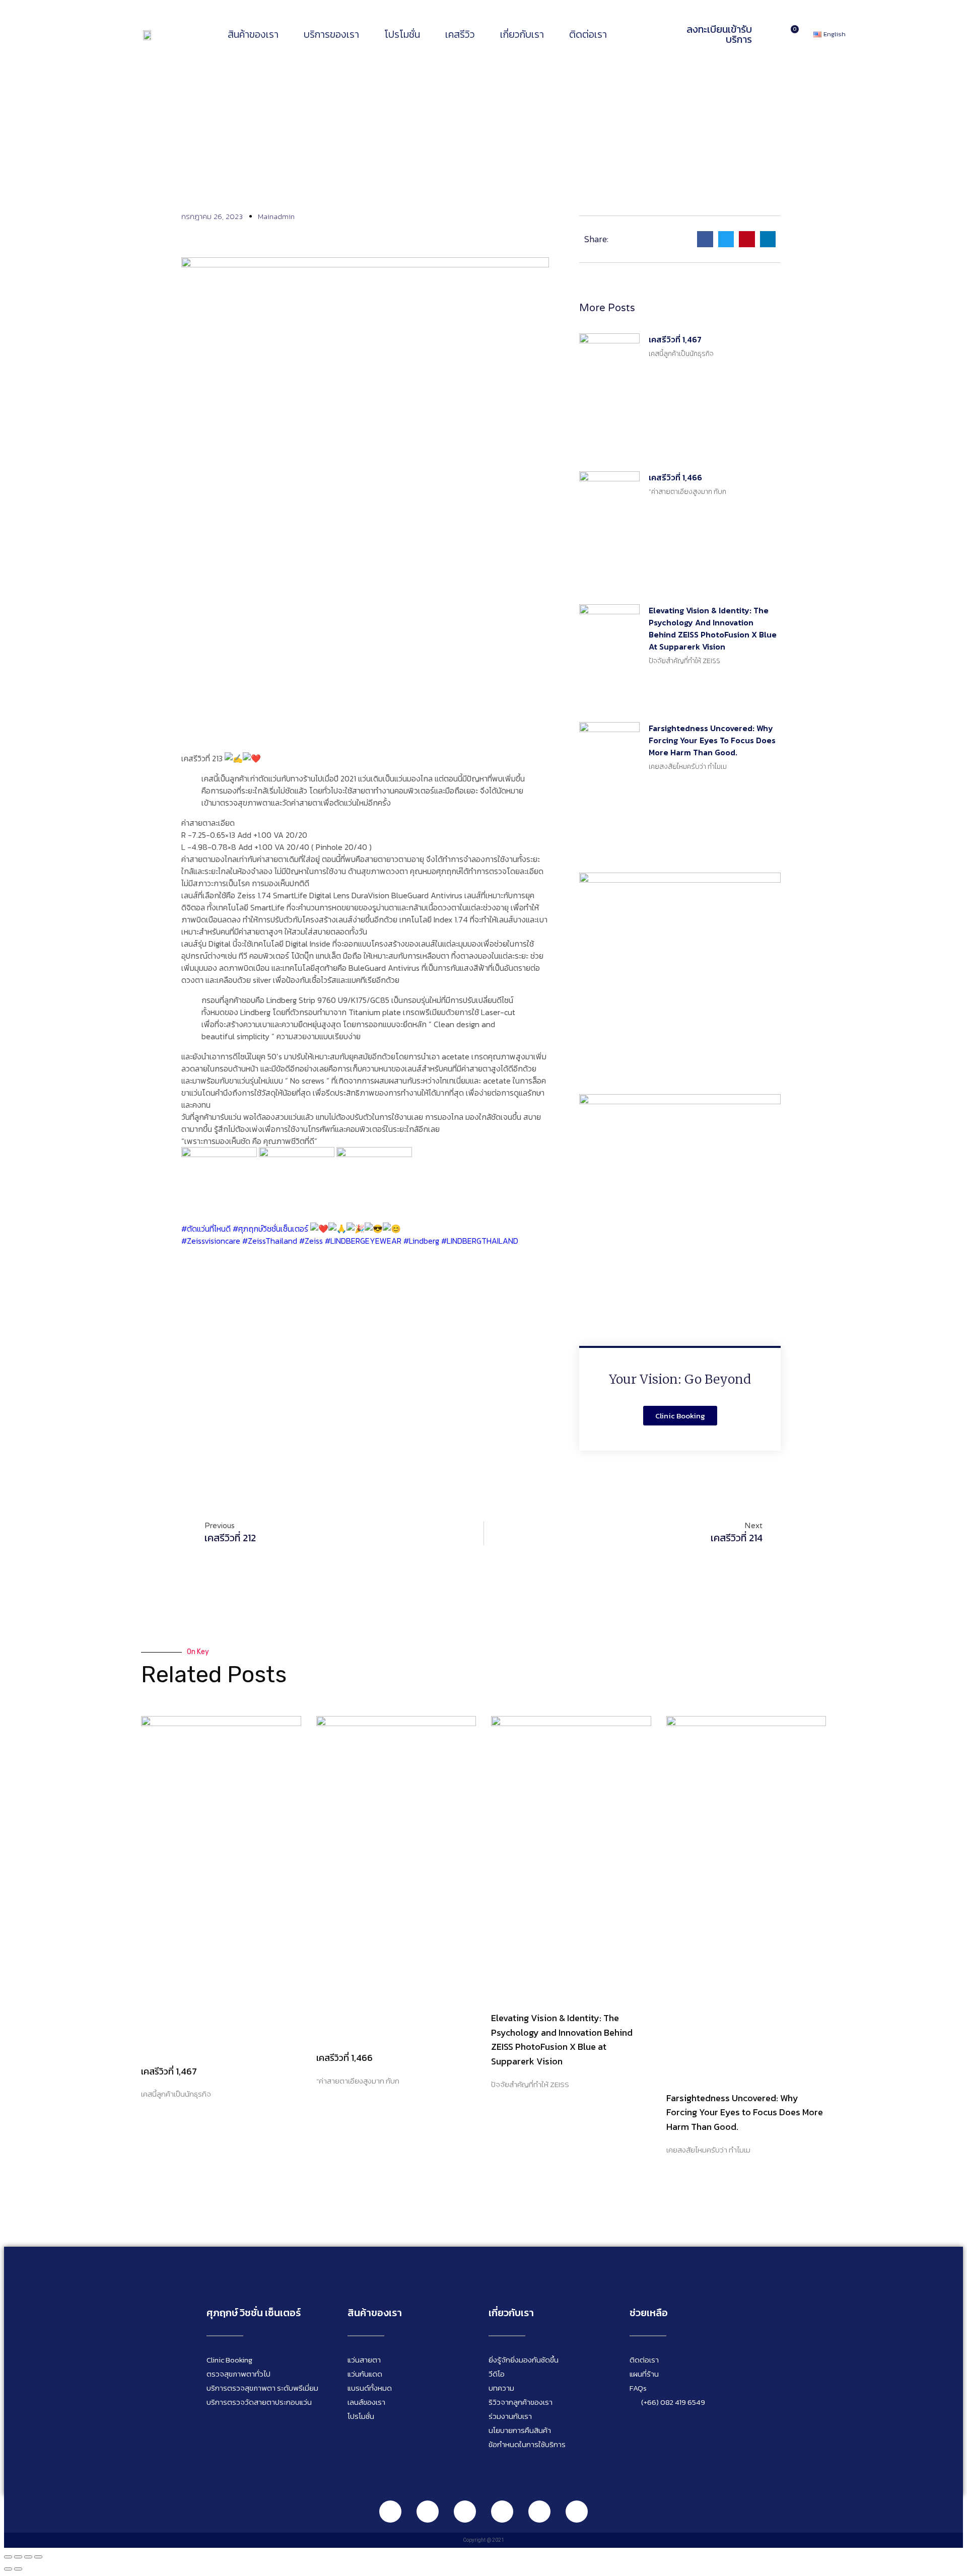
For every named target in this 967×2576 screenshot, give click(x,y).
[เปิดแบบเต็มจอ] (18, 2557)
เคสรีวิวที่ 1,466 (675, 477)
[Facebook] (428, 2512)
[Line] (390, 2512)
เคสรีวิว (460, 34)
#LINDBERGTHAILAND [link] (480, 1241)
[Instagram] (465, 2512)
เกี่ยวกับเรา (522, 34)
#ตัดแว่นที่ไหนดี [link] (206, 1229)
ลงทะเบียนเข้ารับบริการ (719, 34)
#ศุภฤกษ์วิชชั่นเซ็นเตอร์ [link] (270, 1229)
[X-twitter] (577, 2512)
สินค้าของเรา (253, 34)
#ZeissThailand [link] (270, 1241)
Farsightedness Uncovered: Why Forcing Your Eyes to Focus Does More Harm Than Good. (712, 740)
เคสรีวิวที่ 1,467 (675, 339)
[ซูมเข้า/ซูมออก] (8, 2557)
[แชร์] (28, 2557)
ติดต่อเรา (588, 34)
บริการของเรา (331, 34)
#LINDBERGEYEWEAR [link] (363, 1241)
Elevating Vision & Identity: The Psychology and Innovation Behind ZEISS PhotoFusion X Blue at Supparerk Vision (713, 628)
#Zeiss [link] (311, 1241)
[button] (705, 239)
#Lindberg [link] (421, 1241)
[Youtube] (502, 2512)
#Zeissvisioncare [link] (211, 1241)
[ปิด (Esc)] (38, 2557)
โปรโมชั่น (402, 34)
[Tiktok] (539, 2512)
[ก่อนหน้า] (8, 2569)
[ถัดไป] (18, 2569)
